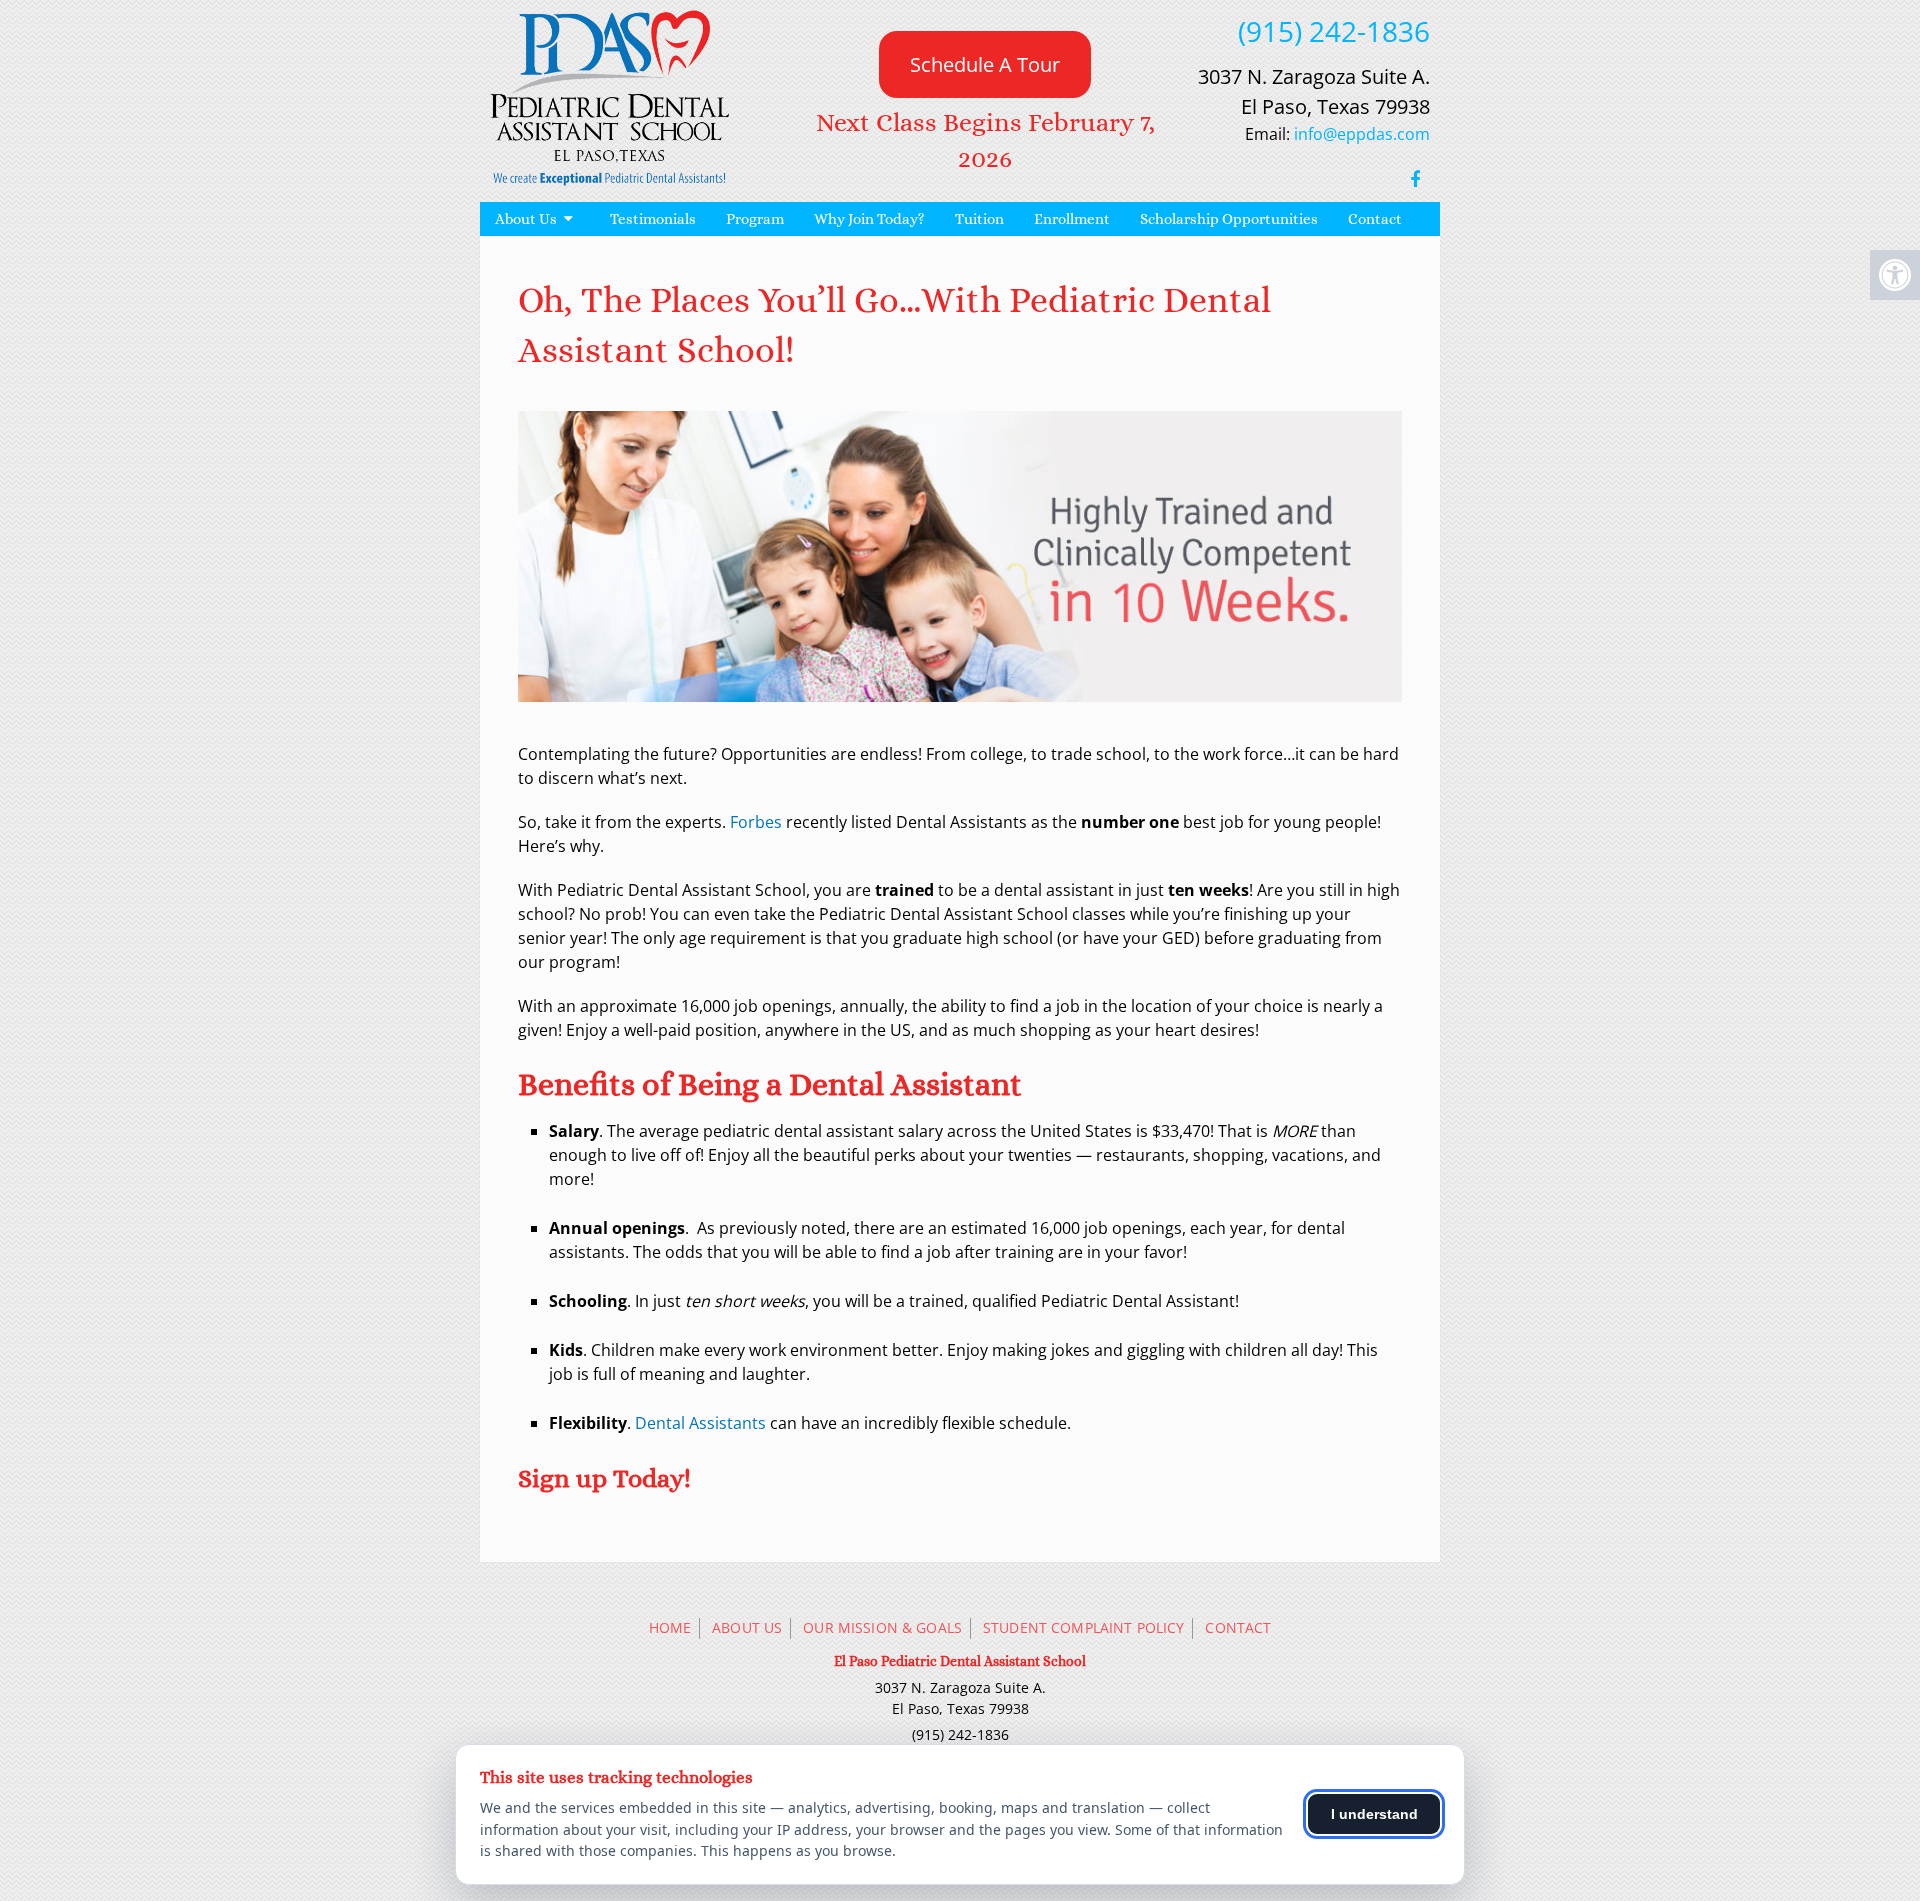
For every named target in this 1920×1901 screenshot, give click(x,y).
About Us (526, 219)
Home (670, 1627)
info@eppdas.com (1362, 134)
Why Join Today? (869, 219)
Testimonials (653, 219)
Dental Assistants (700, 1423)
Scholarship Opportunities (1229, 219)
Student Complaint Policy (1083, 1627)
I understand (1374, 1814)
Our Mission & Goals (882, 1627)
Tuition (979, 219)
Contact (1375, 219)
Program (755, 219)
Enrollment (1072, 219)
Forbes (756, 822)
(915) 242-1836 (1334, 31)
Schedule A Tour (985, 64)
